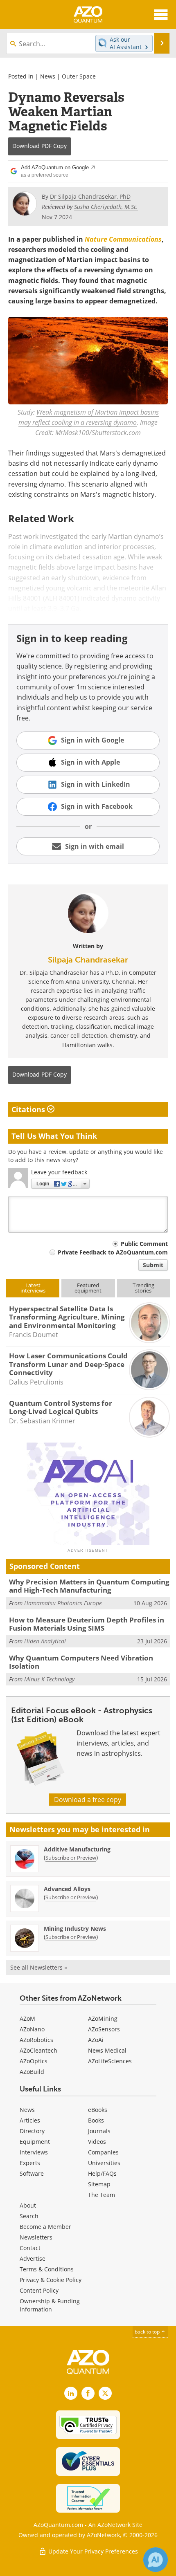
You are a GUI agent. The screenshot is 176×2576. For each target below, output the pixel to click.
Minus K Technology (49, 1679)
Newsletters (36, 2237)
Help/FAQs (102, 2173)
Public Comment (144, 1244)
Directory (32, 2131)
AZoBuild (32, 2072)
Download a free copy (88, 1800)
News (48, 76)
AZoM (27, 2018)
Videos (97, 2142)
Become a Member (45, 2227)
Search (29, 2216)
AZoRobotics (36, 2040)
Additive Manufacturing (77, 1849)
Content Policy (39, 2290)
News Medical (107, 2050)
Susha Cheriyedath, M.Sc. (106, 207)
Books (96, 2120)
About (28, 2205)
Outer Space (79, 76)
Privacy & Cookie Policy (51, 2280)
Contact (30, 2248)
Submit (153, 1265)
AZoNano (32, 2029)
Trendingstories (143, 1288)
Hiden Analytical (45, 1641)
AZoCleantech (38, 2050)
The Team (102, 2195)
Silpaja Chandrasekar (88, 960)
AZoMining (103, 2018)
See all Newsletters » (39, 1967)
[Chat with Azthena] (156, 2560)
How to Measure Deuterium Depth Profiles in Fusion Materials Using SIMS (87, 1624)
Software (32, 2173)
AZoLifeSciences (110, 2061)
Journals (99, 2131)
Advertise (33, 2258)
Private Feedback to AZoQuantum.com (113, 1252)
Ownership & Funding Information (50, 2305)
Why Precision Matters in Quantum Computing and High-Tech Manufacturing (89, 1586)
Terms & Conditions (47, 2269)
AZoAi (96, 2040)
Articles (30, 2120)
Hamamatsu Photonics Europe (63, 1603)
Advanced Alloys (67, 1889)
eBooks (98, 2110)
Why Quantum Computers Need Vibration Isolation (81, 1662)
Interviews (34, 2152)
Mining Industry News (75, 1929)
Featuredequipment (88, 1288)
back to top (148, 2332)
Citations (29, 1109)
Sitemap (99, 2184)
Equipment (35, 2142)
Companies (103, 2152)
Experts (30, 2163)
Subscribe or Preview (71, 1858)
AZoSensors (104, 2029)
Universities (104, 2163)
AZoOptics (34, 2061)
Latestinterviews (33, 1288)
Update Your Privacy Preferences (92, 2551)
